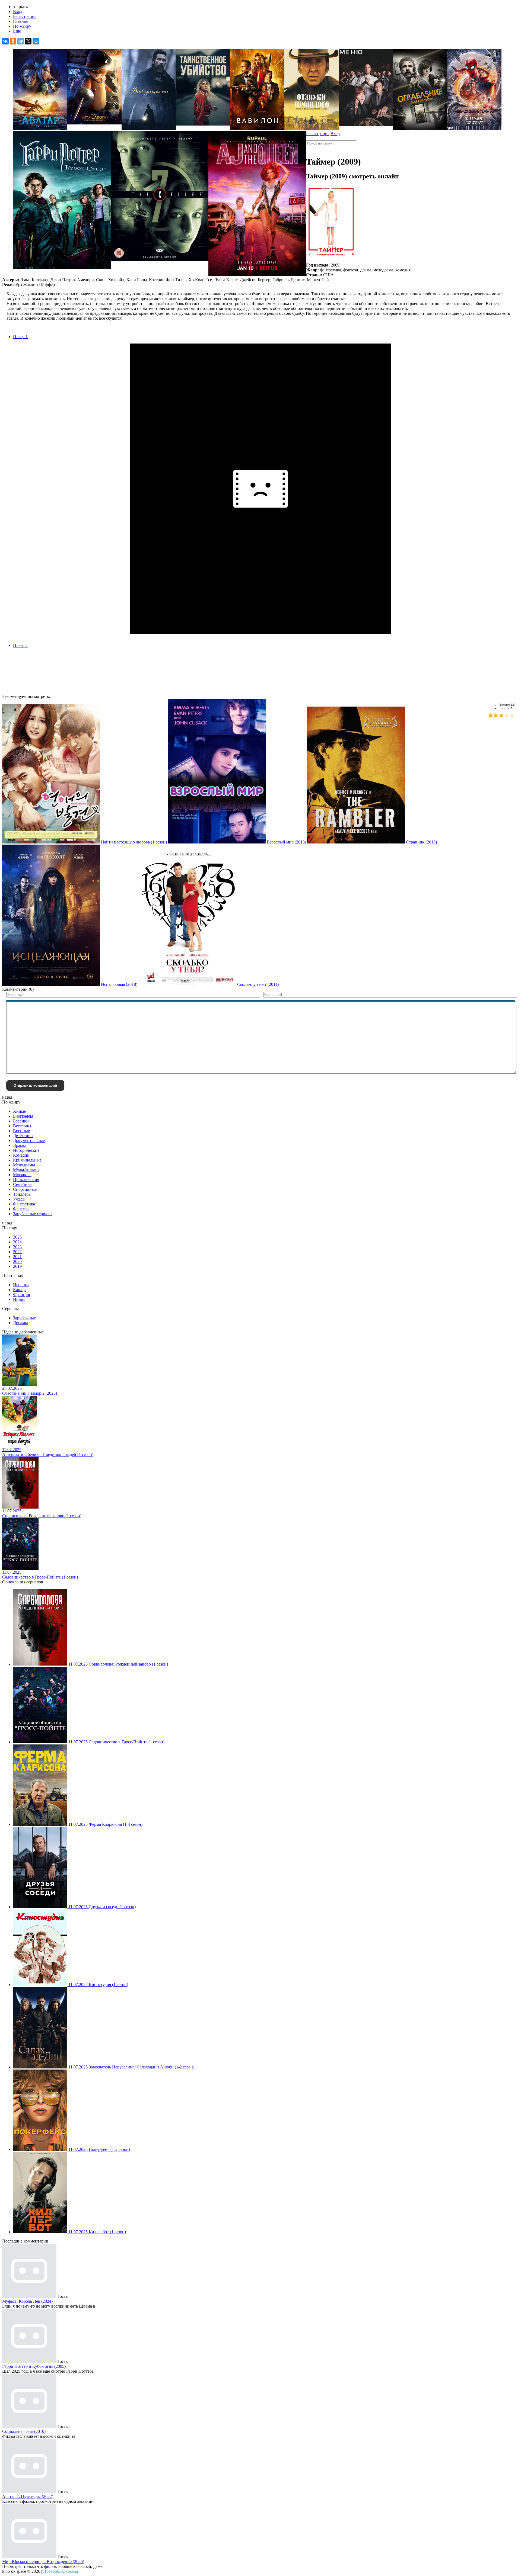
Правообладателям (61, 2571)
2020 (17, 1261)
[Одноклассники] (13, 41)
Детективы (23, 1136)
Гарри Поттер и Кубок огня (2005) (34, 2366)
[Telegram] (21, 41)
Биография (23, 1116)
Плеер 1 (20, 337)
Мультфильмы (26, 1170)
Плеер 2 (20, 645)
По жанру (22, 26)
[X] (28, 41)
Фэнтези (21, 1209)
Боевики (21, 1121)
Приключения (26, 1180)
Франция (21, 1295)
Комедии (21, 1155)
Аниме (19, 1111)
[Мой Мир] (36, 41)
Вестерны (22, 1126)
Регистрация (25, 16)
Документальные (29, 1141)
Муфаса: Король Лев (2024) (27, 2301)
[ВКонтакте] (5, 41)
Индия (19, 1299)
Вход (18, 12)
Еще (17, 31)
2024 (17, 1242)
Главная (20, 21)
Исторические (26, 1150)
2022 (17, 1252)
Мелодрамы (24, 1165)
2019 (17, 1266)
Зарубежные (24, 1318)
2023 (17, 1247)
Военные (21, 1131)
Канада (20, 1290)
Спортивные (25, 1189)
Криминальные (27, 1160)
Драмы (19, 1145)
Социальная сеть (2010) (24, 2431)
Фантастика (24, 1204)
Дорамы (20, 1323)
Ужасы (19, 1199)
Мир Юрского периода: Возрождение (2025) (43, 2561)
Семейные (23, 1184)
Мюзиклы (22, 1175)
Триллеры (22, 1194)
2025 (17, 1237)
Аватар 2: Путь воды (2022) (28, 2496)
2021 (17, 1257)
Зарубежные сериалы (33, 1214)
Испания (21, 1285)
